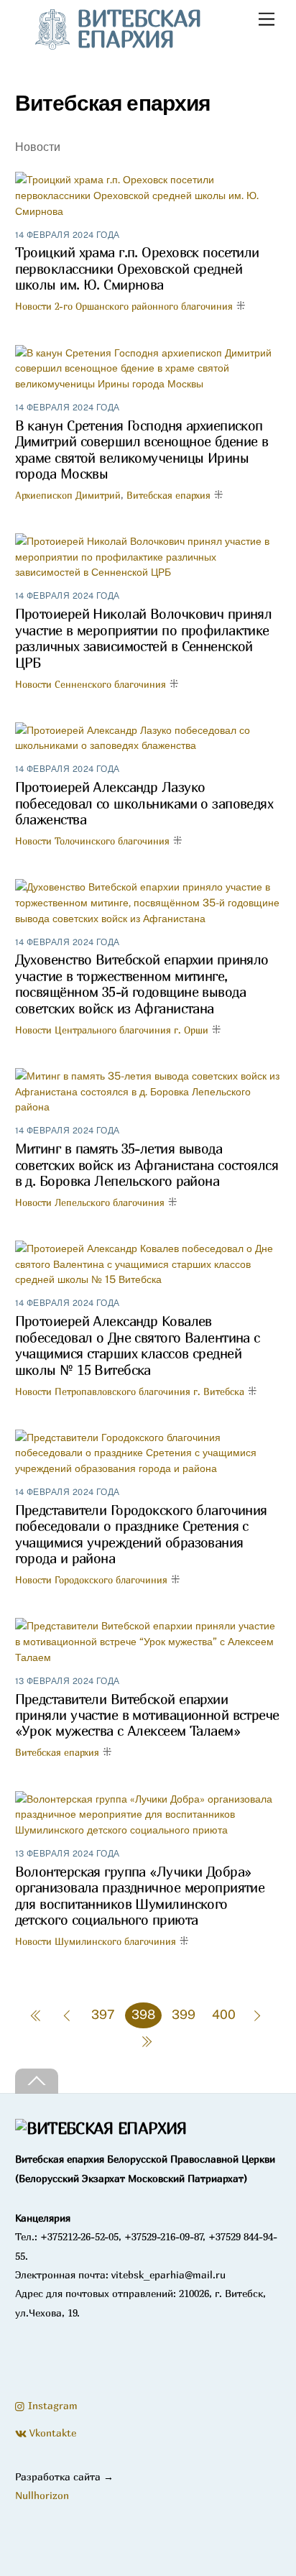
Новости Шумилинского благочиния (96, 1941)
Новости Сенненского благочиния (91, 684)
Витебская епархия (168, 495)
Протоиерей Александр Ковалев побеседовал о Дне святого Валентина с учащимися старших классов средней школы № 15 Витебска (138, 1345)
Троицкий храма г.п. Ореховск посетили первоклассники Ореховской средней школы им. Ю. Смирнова (137, 268)
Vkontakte (51, 2433)
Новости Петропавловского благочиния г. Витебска (130, 1391)
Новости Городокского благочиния (91, 1580)
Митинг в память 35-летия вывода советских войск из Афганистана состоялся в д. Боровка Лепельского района (147, 1165)
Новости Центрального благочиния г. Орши (112, 1030)
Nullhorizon (42, 2495)
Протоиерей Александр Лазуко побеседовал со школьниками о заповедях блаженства (144, 803)
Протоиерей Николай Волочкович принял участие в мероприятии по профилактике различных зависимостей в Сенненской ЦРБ (144, 638)
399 (184, 2014)
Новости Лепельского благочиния (90, 1202)
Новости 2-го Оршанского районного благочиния (124, 306)
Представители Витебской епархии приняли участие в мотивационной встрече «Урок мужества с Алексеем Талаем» (147, 1715)
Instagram (51, 2405)
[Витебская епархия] (101, 2128)
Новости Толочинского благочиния (92, 841)
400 (224, 2014)
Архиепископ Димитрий (68, 495)
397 (103, 2014)
